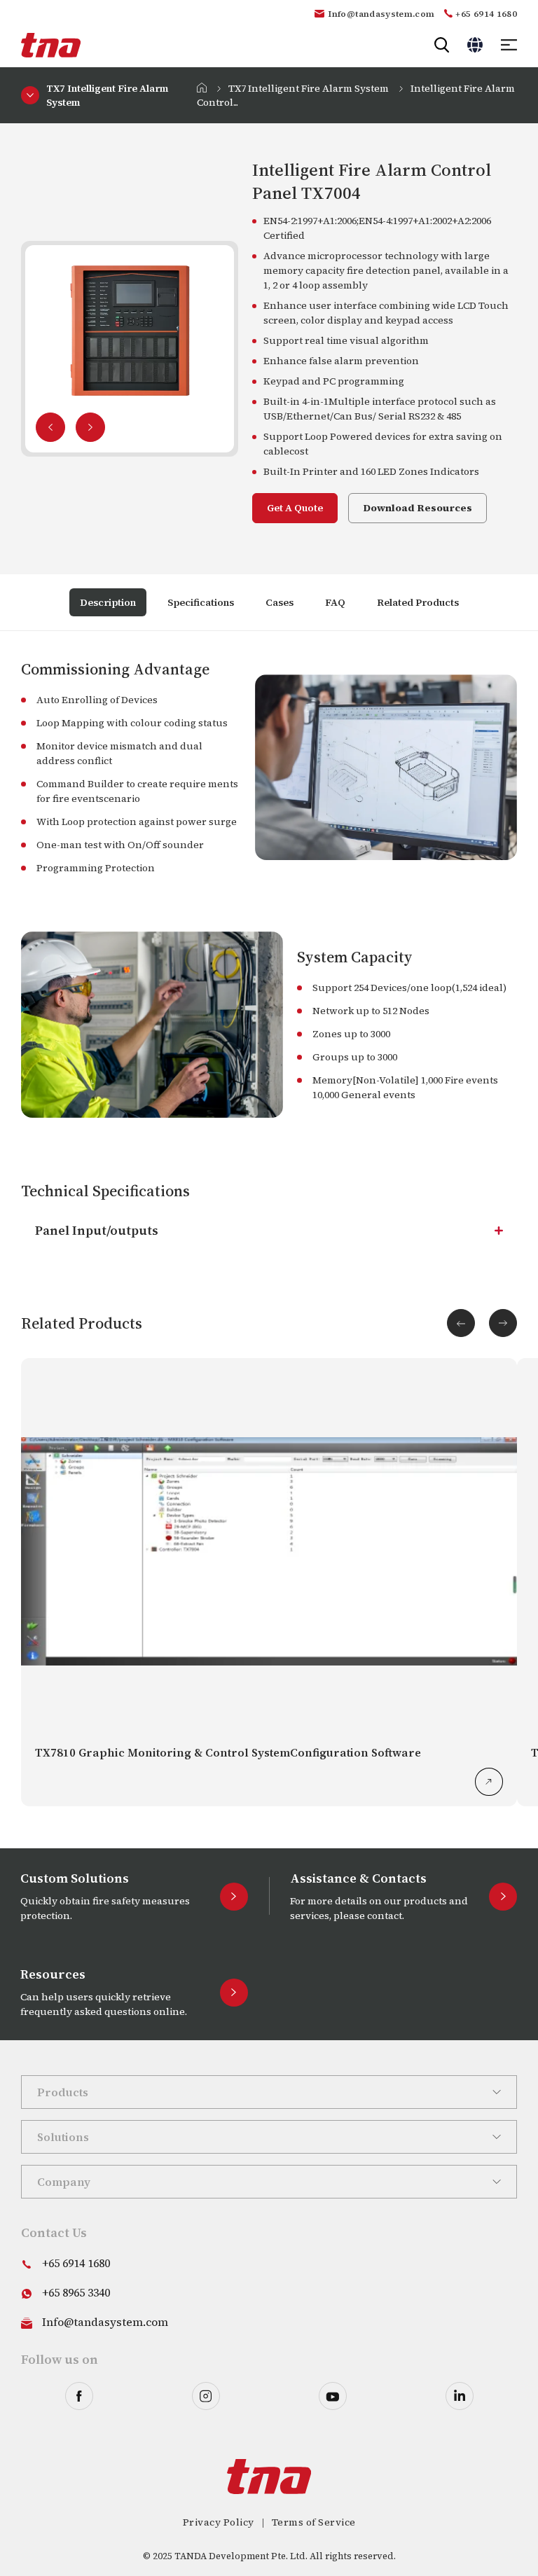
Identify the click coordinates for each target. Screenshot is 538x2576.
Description (108, 602)
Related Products (418, 602)
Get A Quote (295, 508)
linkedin (460, 2396)
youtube (333, 2396)
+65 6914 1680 (486, 14)
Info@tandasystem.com (381, 14)
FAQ (335, 602)
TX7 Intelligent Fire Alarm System (309, 88)
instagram (206, 2396)
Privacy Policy (219, 2522)
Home (202, 88)
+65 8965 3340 (76, 2292)
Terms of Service (314, 2522)
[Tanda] (51, 45)
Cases (280, 602)
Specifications (201, 602)
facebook (79, 2396)
